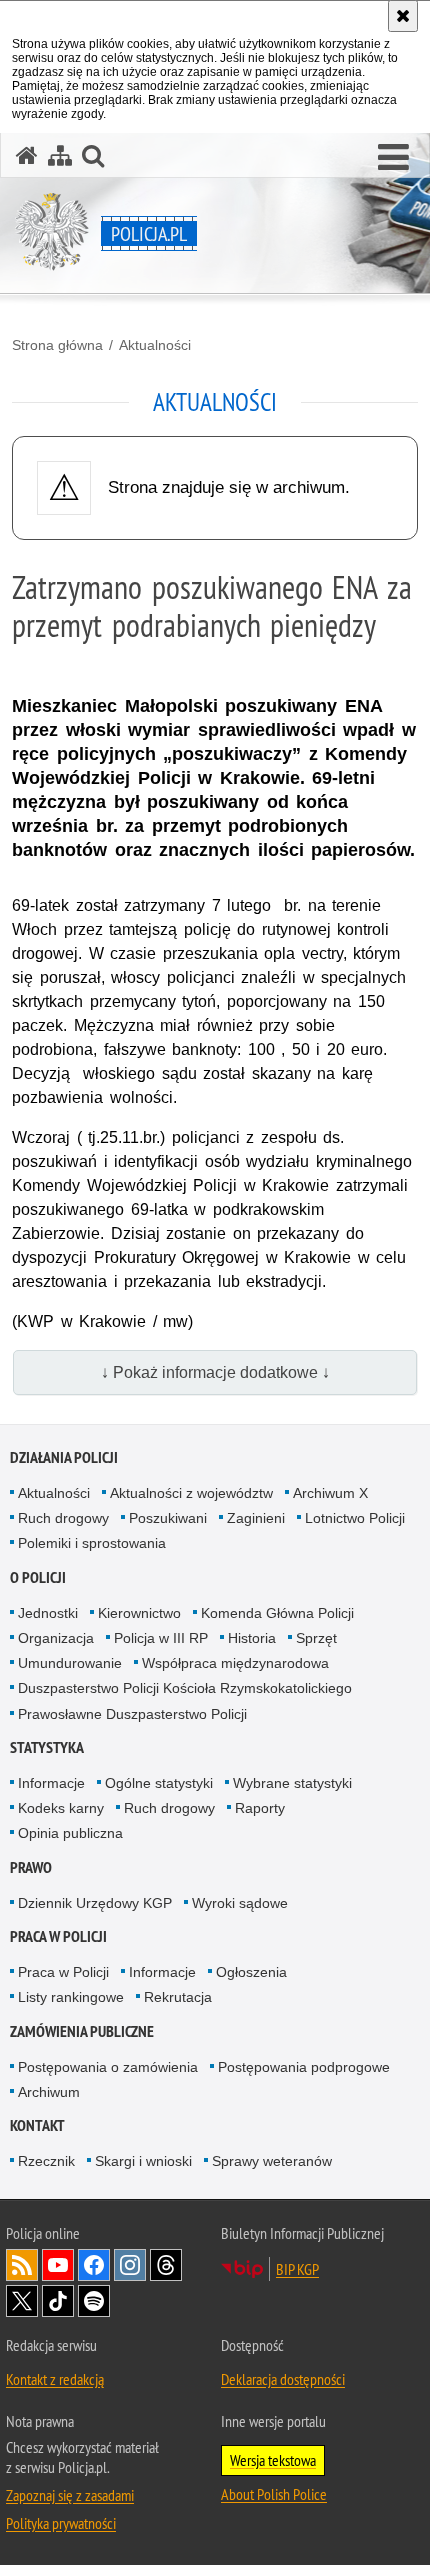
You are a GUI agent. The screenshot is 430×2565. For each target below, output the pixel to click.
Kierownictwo (139, 1613)
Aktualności (155, 345)
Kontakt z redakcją (55, 2379)
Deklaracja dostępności (283, 2379)
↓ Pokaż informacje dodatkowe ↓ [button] (215, 1372)
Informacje (51, 1783)
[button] (393, 158)
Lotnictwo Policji (355, 1518)
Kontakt (37, 2125)
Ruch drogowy (63, 1518)
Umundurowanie (70, 1663)
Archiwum (49, 2092)
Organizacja (56, 1638)
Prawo (31, 1867)
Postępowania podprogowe (304, 2067)
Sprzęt (316, 1638)
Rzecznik (46, 2161)
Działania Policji (64, 1457)
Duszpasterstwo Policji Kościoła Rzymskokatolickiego (185, 1688)
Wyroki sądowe (240, 1903)
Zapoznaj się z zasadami (70, 2495)
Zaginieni (256, 1518)
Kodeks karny (61, 1808)
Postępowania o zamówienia (108, 2067)
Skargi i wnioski (143, 2161)
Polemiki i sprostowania (92, 1543)
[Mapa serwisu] (60, 155)
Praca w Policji (58, 1936)
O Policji (38, 1577)
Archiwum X (330, 1493)
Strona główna (57, 345)
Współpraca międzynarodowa (235, 1663)
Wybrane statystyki (292, 1783)
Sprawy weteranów (272, 2161)
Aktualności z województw (191, 1493)
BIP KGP (297, 2269)
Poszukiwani (168, 1518)
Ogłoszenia (251, 1972)
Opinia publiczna (70, 1833)
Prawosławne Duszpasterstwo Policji (132, 1714)
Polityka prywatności (61, 2523)
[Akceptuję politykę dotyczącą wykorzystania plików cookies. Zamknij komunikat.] (403, 16)
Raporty (260, 1808)
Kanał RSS (22, 2265)
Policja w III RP (161, 1638)
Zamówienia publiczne (82, 2031)
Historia (252, 1638)
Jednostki (48, 1613)
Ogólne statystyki (159, 1783)
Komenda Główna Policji (277, 1613)
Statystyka (47, 1747)
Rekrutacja (178, 1997)
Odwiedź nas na (58, 2265)
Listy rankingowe (71, 1997)
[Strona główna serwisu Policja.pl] (27, 155)
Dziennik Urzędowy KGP (95, 1903)
